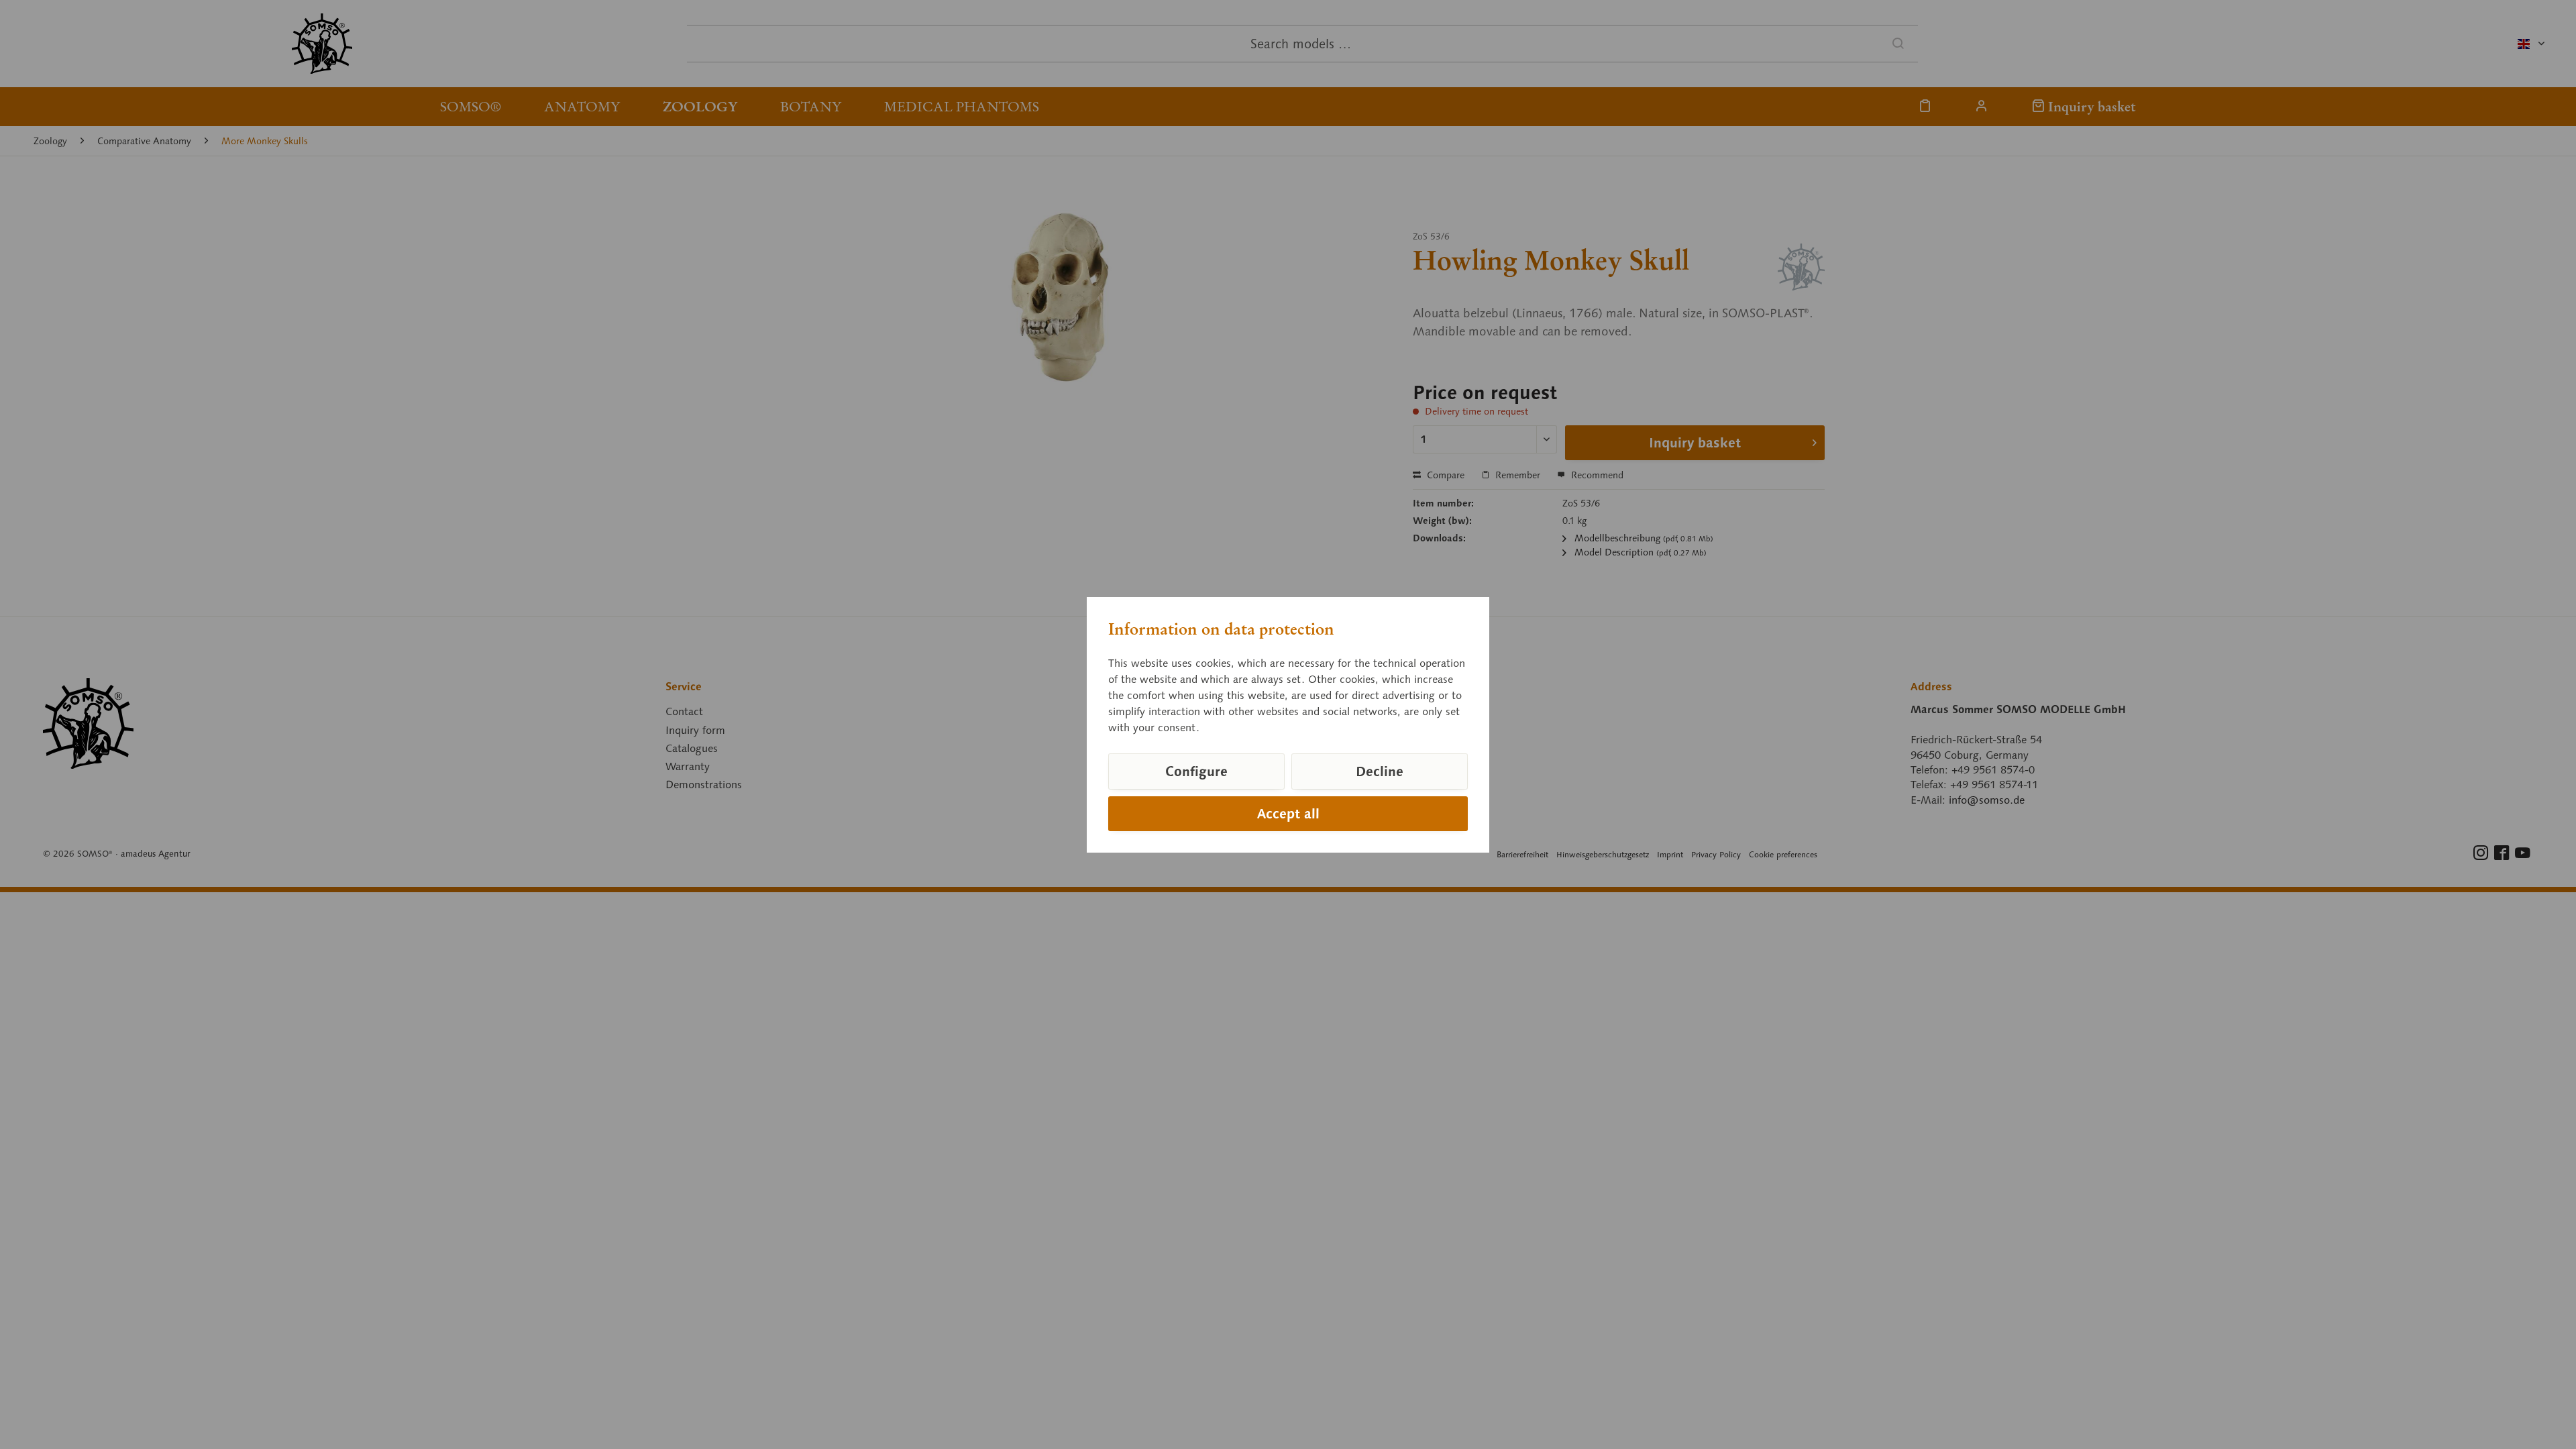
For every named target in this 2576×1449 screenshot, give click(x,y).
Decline (1380, 771)
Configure (1196, 771)
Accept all (1288, 814)
